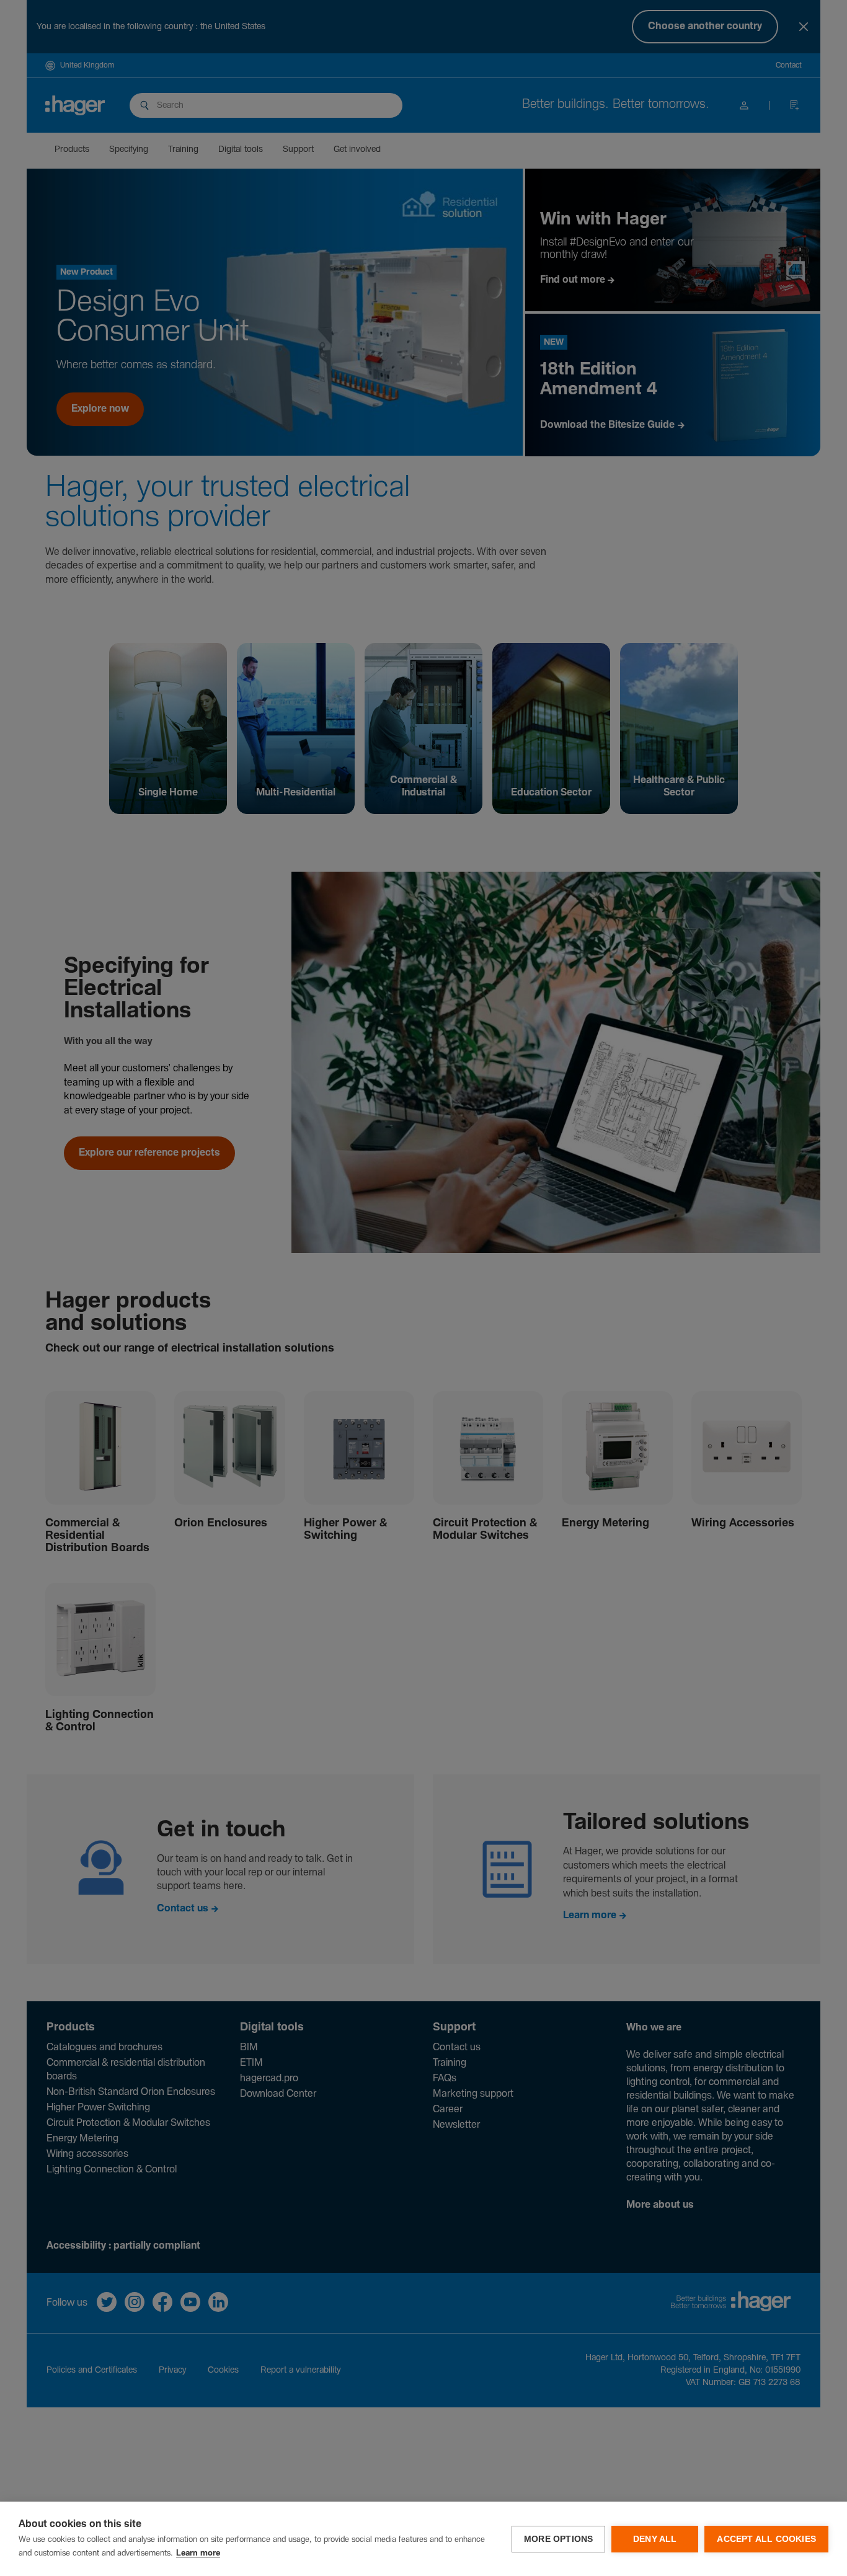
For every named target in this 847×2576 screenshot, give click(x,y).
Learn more (198, 2553)
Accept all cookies (766, 2539)
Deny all (655, 2539)
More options (558, 2539)
